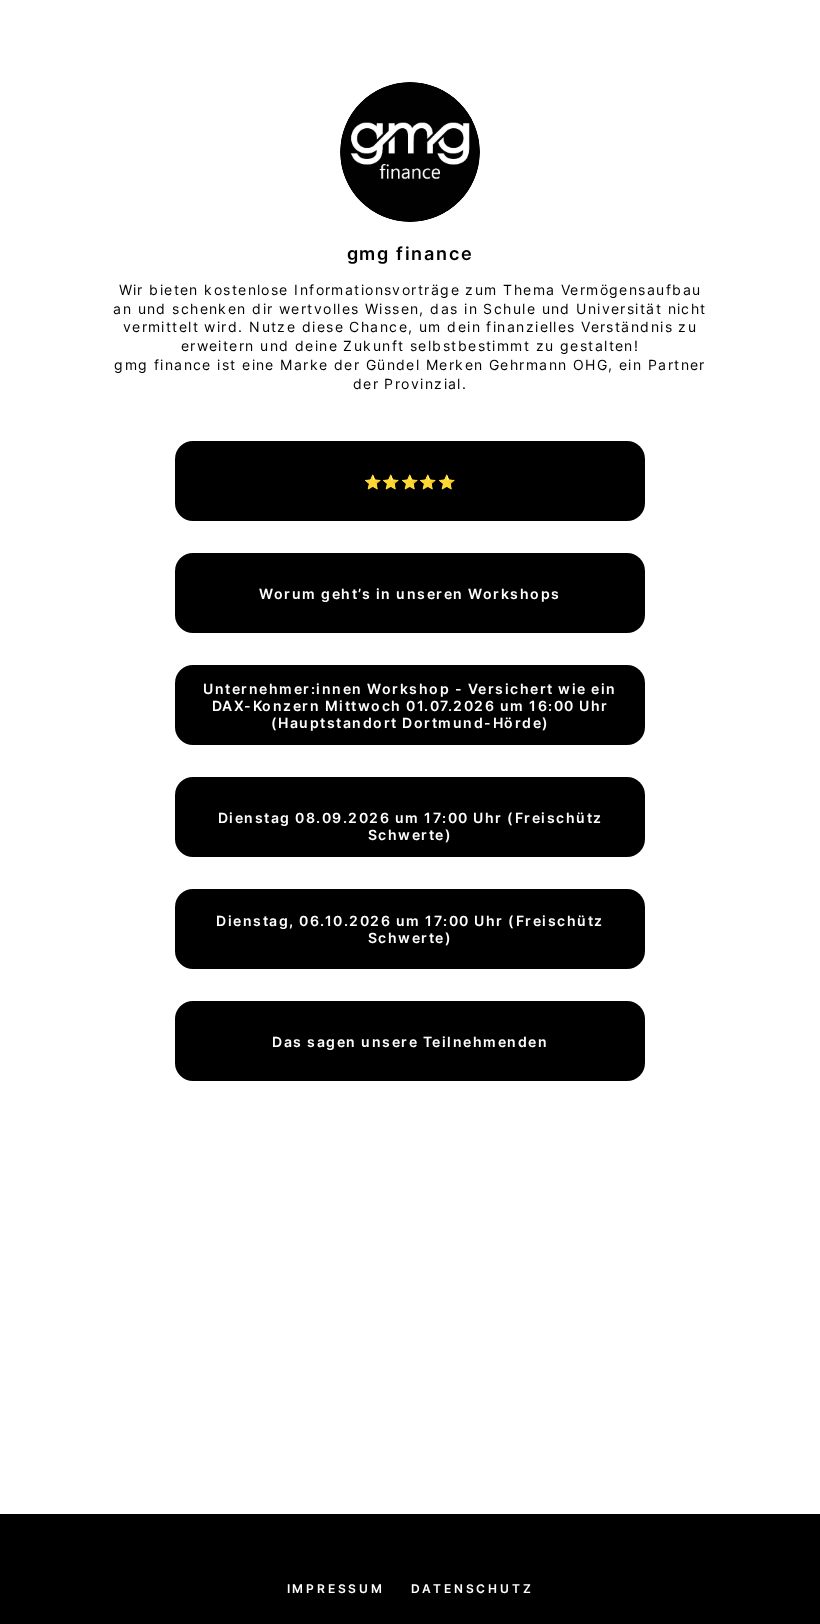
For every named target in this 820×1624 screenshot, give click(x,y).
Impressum (336, 1588)
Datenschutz (472, 1588)
